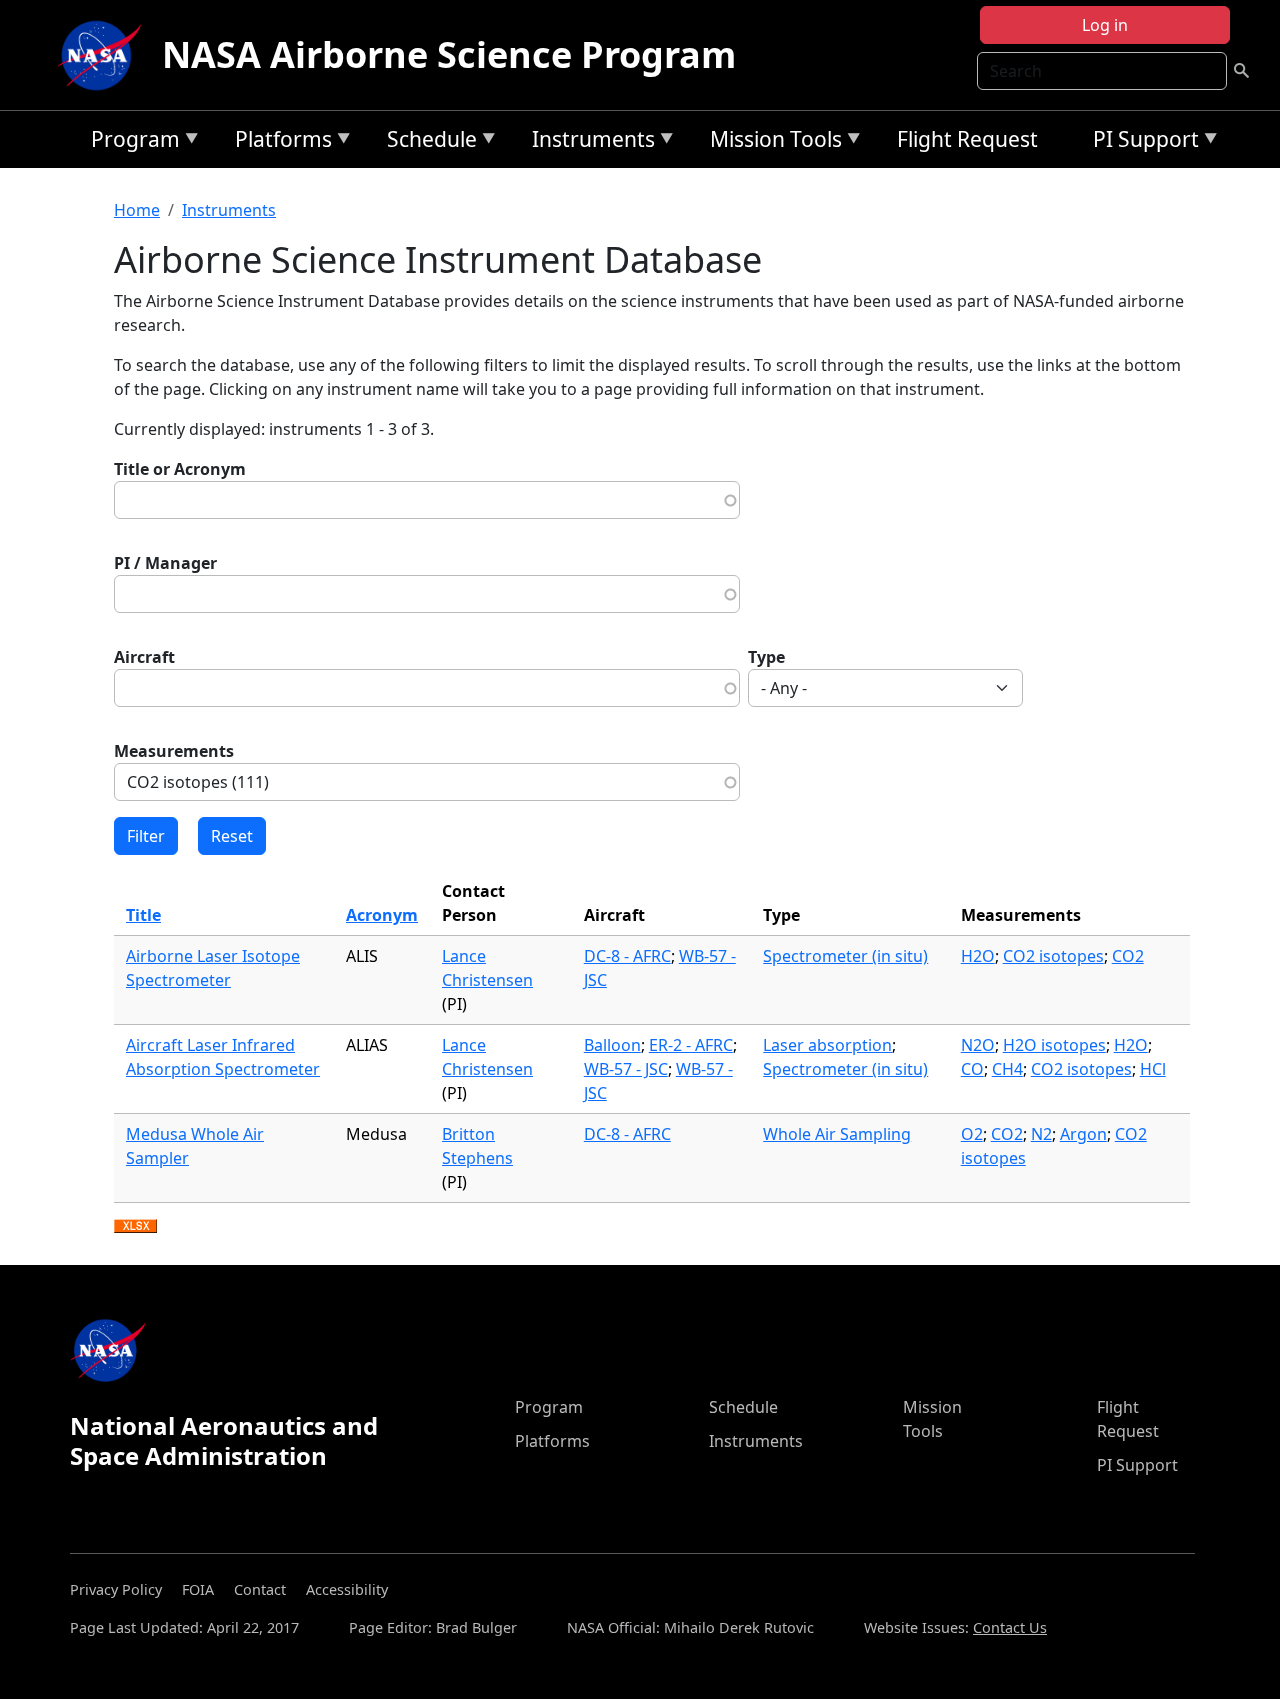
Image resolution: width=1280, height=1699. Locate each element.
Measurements (174, 751)
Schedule (427, 142)
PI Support (1141, 142)
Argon (1083, 1134)
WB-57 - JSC (626, 1069)
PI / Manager (165, 563)
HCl (1153, 1069)
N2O (978, 1045)
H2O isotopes (1054, 1045)
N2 (1041, 1134)
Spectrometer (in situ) (845, 956)
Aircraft (144, 657)
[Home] (104, 55)
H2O (978, 956)
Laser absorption (827, 1045)
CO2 (1128, 956)
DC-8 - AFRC (627, 956)
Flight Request (967, 139)
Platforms (278, 142)
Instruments (588, 142)
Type (766, 657)
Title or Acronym (180, 469)
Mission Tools (771, 142)
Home (137, 210)
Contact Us (1010, 1627)
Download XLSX (135, 1227)
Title (143, 915)
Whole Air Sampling (837, 1134)
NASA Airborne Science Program (449, 54)
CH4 (1007, 1069)
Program (130, 142)
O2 (972, 1134)
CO (972, 1069)
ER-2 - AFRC (691, 1045)
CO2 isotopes (1053, 956)
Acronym (382, 915)
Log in (1105, 25)
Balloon (612, 1045)
